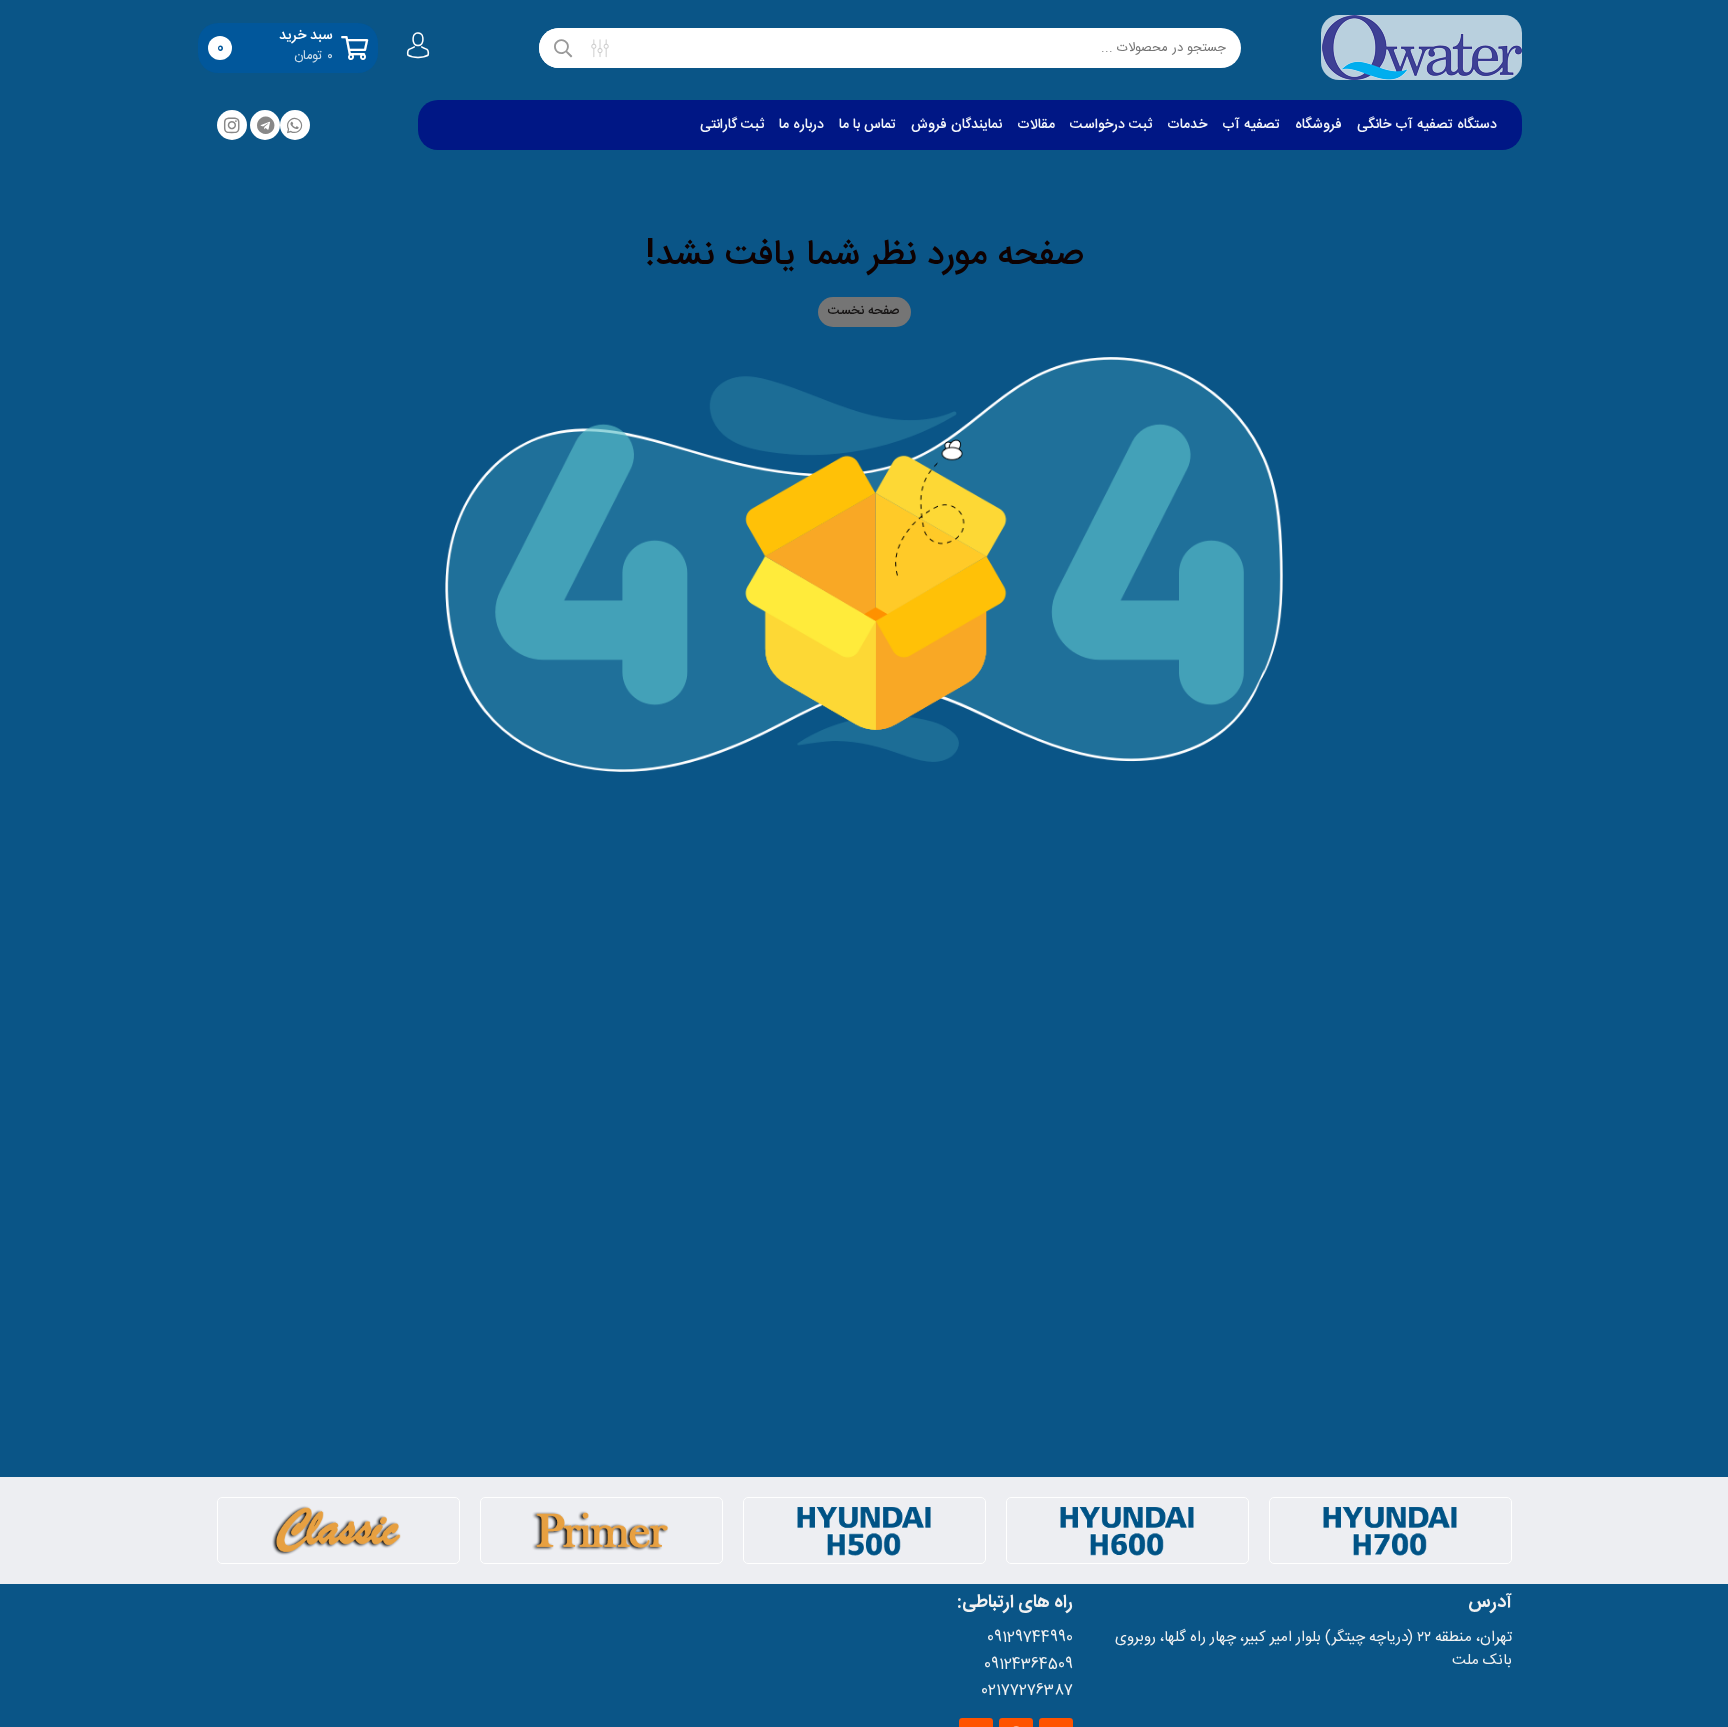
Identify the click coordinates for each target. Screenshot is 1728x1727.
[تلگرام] (265, 125)
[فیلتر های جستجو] (600, 48)
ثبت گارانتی (732, 125)
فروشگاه (1318, 125)
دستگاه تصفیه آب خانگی (1427, 125)
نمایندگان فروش (956, 125)
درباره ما (801, 125)
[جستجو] (563, 48)
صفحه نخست (864, 311)
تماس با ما (867, 125)
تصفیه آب (1251, 125)
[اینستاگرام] (232, 125)
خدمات (1187, 125)
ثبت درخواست (1111, 125)
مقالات (1036, 125)
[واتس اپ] (295, 125)
